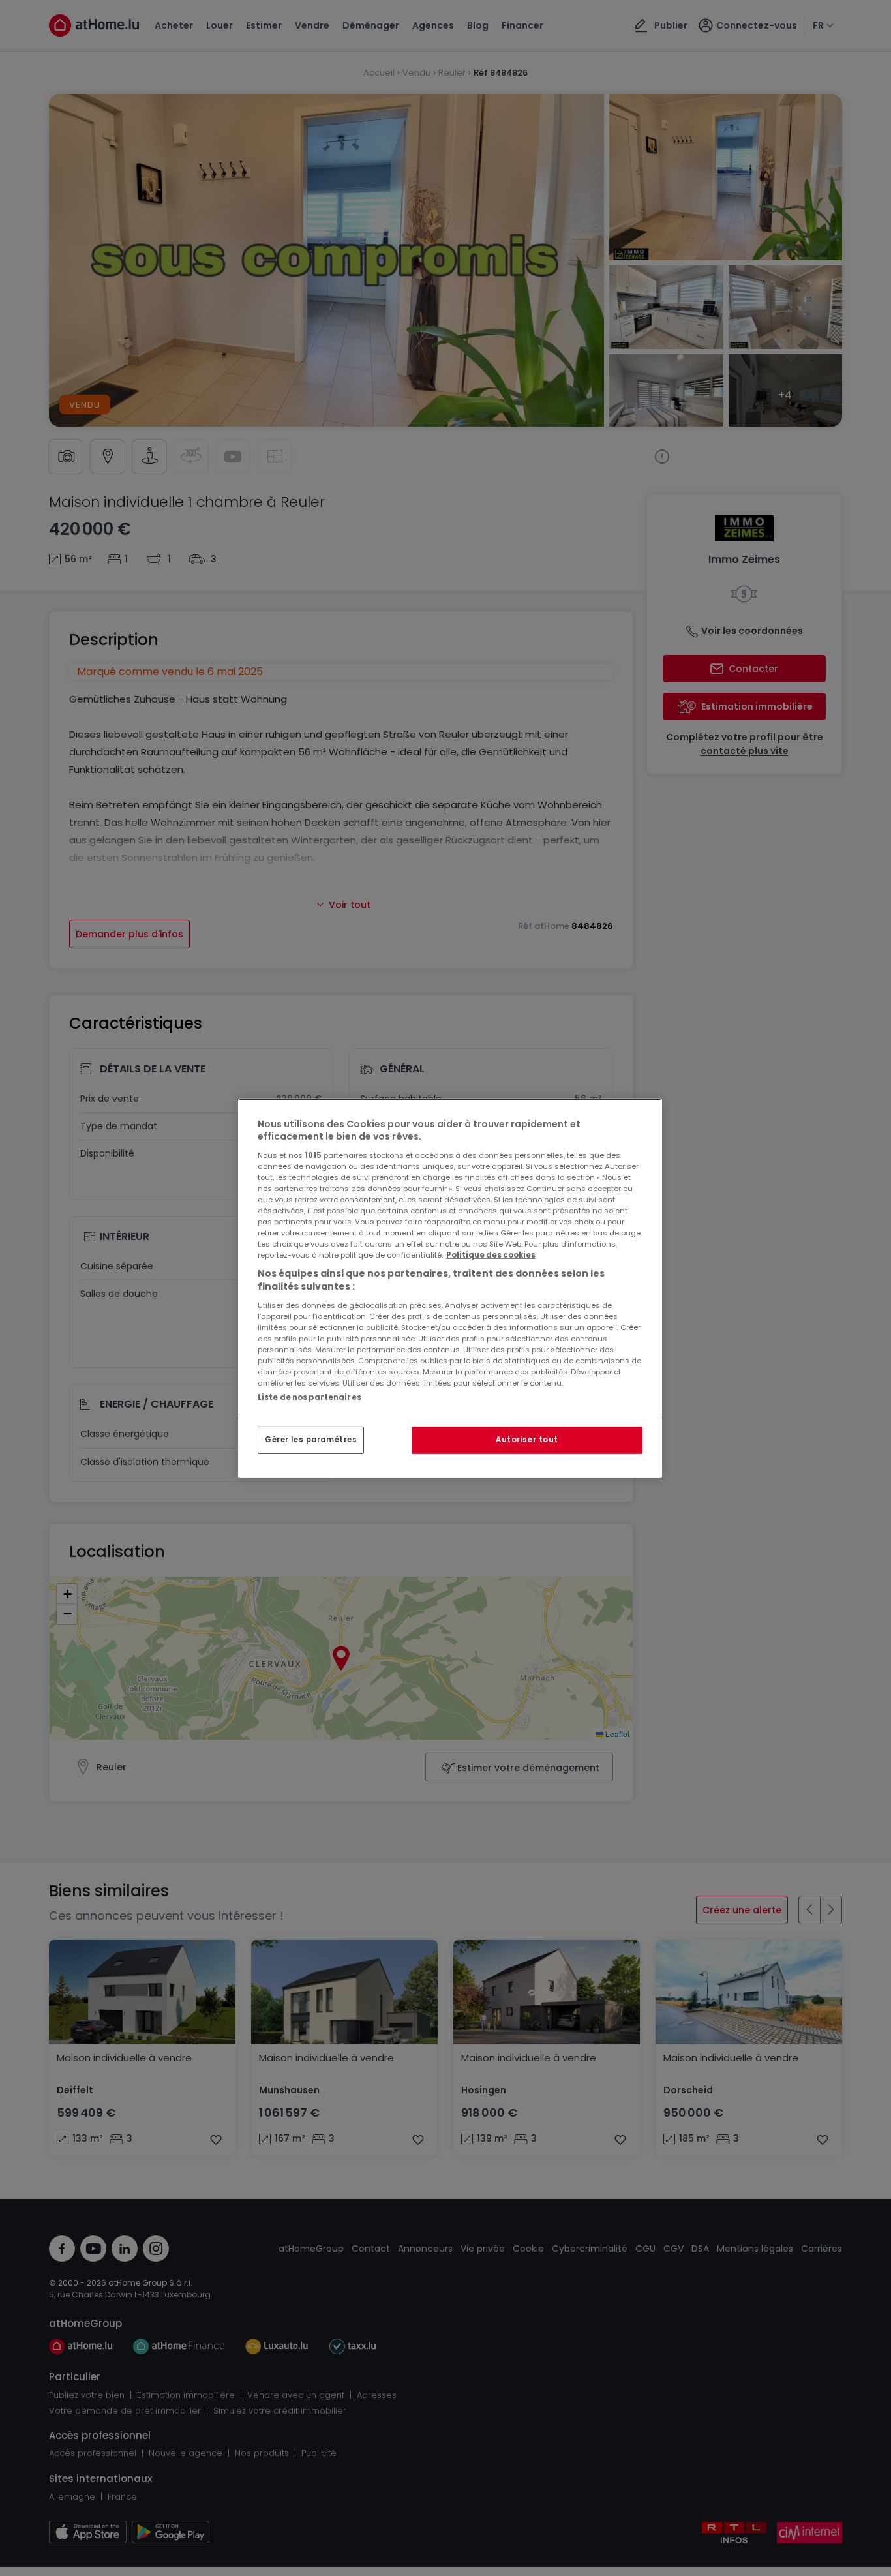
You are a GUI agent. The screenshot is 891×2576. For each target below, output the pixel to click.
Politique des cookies (491, 1255)
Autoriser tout (527, 1440)
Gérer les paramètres (311, 1440)
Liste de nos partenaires (310, 1397)
